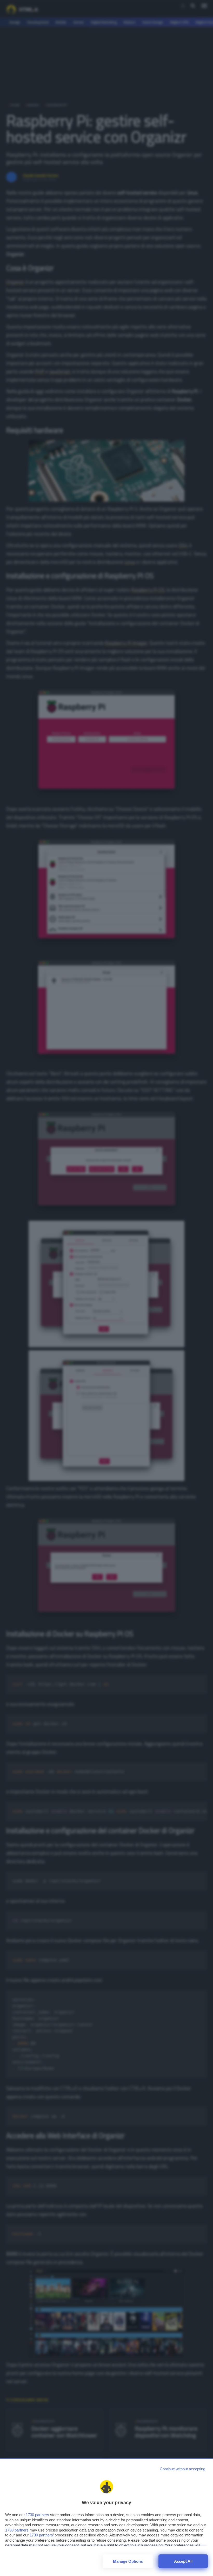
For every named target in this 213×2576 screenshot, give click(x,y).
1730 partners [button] (37, 2515)
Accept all (183, 2561)
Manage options (128, 2561)
